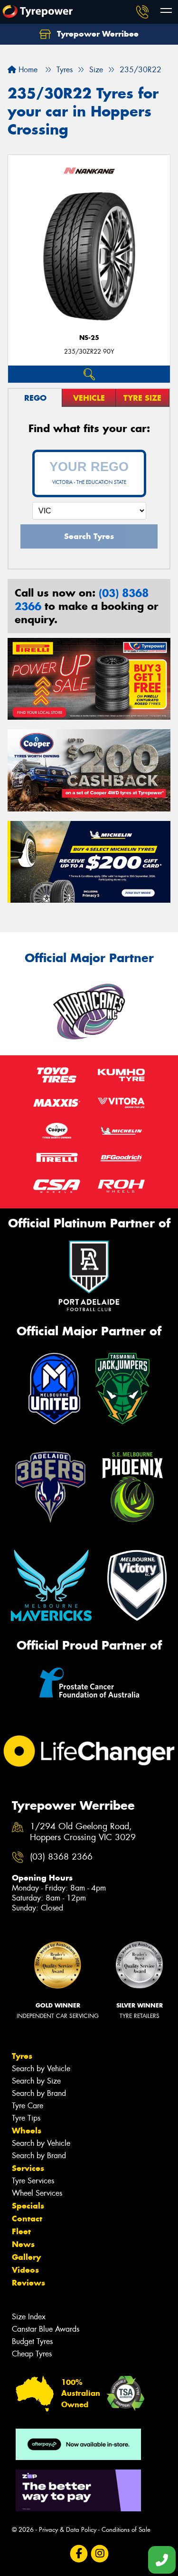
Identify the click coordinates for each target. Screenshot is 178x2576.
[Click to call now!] (142, 12)
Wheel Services (37, 2193)
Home (27, 70)
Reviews (28, 2283)
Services (28, 2168)
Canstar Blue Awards (46, 2329)
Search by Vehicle (41, 2069)
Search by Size (36, 2081)
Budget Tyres (32, 2341)
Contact (27, 2219)
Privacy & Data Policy (68, 2530)
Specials (28, 2206)
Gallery (26, 2257)
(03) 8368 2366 (61, 1857)
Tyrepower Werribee (97, 34)
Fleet (21, 2231)
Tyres (22, 2056)
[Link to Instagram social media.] (99, 2553)
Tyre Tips (26, 2118)
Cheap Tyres (32, 2354)
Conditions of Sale (126, 2530)
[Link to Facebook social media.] (79, 2553)
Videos (25, 2270)
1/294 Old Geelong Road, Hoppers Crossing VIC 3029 (83, 1832)
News (23, 2244)
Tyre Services (33, 2181)
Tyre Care (28, 2106)
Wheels (27, 2131)
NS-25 (89, 338)
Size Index (29, 2317)
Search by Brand (39, 2093)
